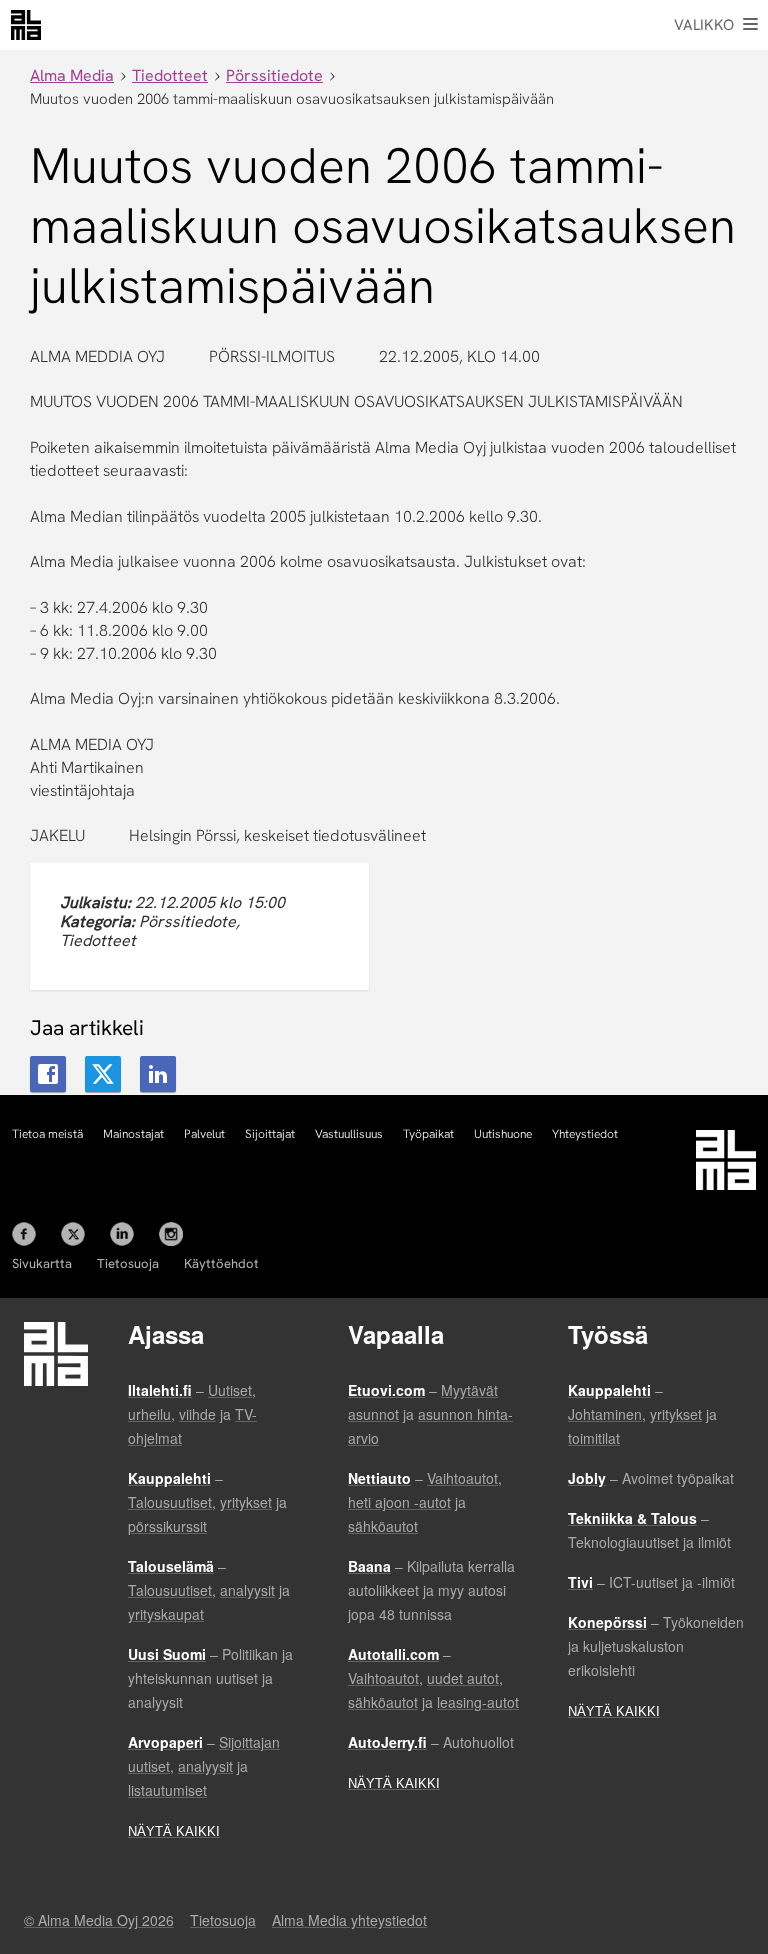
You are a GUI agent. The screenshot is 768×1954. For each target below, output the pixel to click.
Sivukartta (42, 1263)
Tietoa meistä (47, 1134)
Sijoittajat (270, 1134)
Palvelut (204, 1134)
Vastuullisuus (349, 1134)
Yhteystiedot (585, 1134)
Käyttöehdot (221, 1263)
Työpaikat (428, 1134)
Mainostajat (133, 1134)
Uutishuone (503, 1134)
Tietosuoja (128, 1263)
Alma (26, 25)
